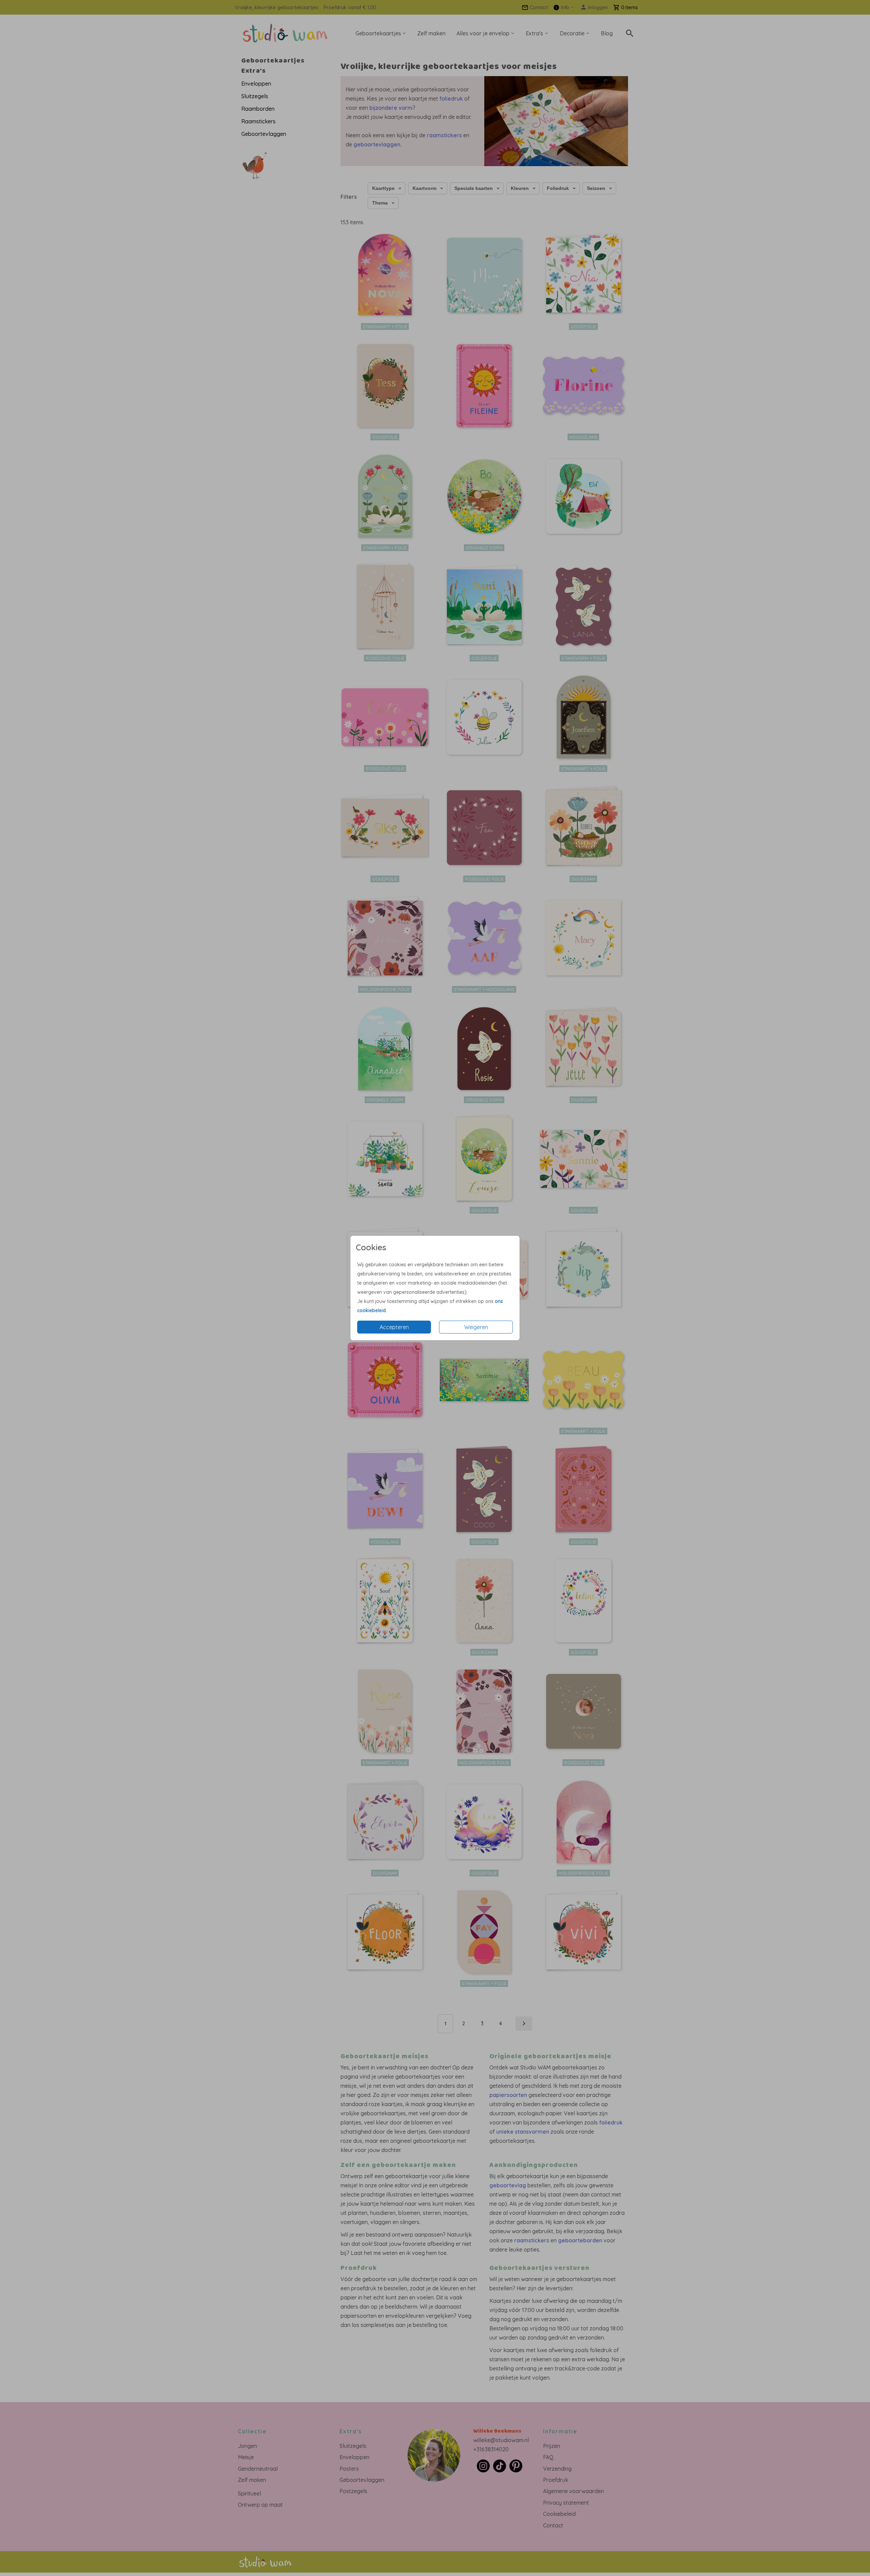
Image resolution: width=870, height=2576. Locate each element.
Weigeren (476, 1327)
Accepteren (394, 1327)
